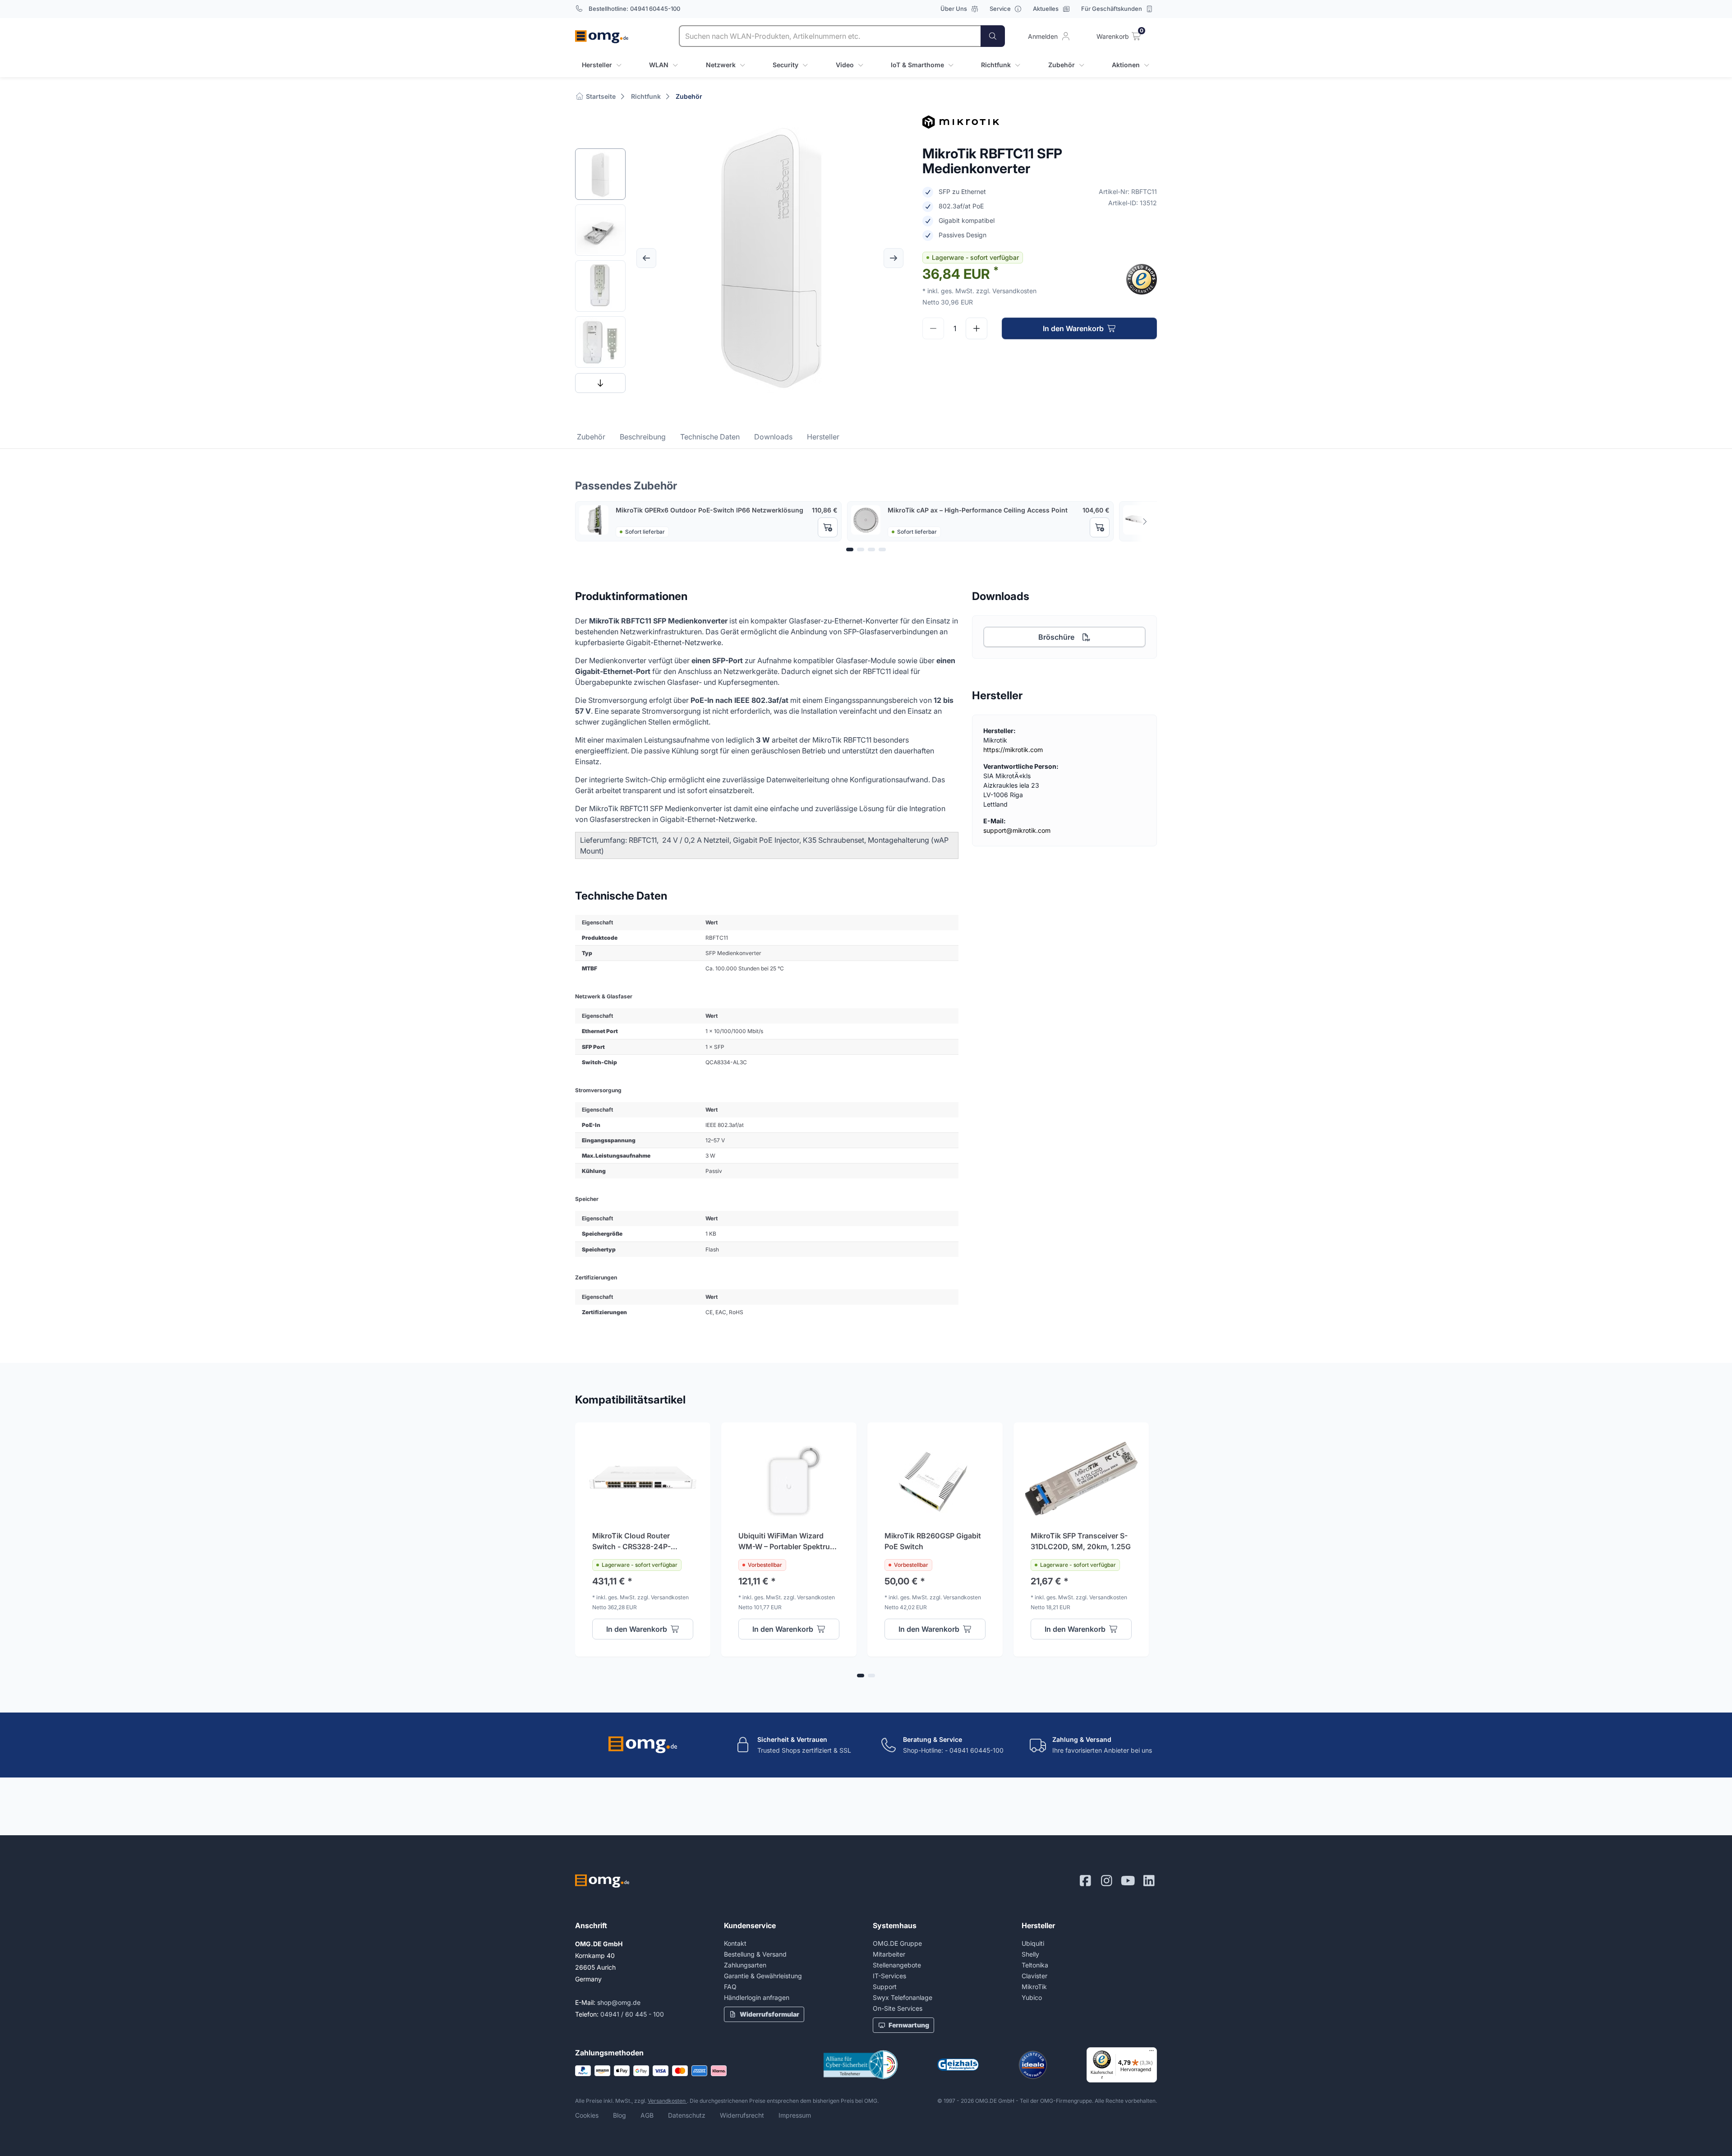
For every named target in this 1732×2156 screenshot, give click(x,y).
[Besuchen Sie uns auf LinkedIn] (1149, 1881)
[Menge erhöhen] (977, 328)
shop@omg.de (619, 2002)
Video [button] (845, 65)
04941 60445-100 (655, 9)
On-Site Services (898, 2008)
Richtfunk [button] (996, 65)
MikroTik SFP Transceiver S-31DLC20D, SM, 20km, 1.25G (1081, 1541)
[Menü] (1152, 2053)
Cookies (587, 2115)
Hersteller (823, 437)
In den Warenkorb (1073, 328)
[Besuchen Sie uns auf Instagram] (1107, 1881)
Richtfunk (646, 96)
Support (885, 1987)
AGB (647, 2115)
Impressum (795, 2115)
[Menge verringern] (933, 328)
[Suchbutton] (993, 36)
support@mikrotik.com (1017, 830)
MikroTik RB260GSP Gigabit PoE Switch (933, 1541)
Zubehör (689, 96)
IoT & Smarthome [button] (917, 65)
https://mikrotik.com (1013, 750)
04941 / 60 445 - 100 (632, 2014)
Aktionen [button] (1126, 65)
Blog (620, 2115)
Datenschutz (687, 2115)
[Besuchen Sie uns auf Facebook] (1085, 1881)
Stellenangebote (897, 1965)
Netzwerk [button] (721, 65)
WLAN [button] (659, 65)
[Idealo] (1033, 2065)
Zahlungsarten (745, 1965)
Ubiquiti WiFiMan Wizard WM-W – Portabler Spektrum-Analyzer (789, 1542)
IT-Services (889, 1976)
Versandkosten (667, 2101)
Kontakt (735, 1943)
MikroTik (1034, 1987)
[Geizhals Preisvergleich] (958, 2065)
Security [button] (785, 65)
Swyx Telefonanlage (903, 1997)
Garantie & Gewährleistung (763, 1976)
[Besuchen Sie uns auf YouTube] (1128, 1881)
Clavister (1034, 1976)
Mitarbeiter (889, 1954)
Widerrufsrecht (742, 2115)
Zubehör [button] (1062, 65)
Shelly (1030, 1954)
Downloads (773, 437)
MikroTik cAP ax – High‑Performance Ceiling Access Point (978, 510)
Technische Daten (710, 437)
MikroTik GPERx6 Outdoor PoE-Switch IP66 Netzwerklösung (709, 510)
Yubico (1032, 1997)
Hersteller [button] (597, 65)
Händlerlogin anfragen (757, 1997)
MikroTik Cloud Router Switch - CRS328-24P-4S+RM (631, 1542)
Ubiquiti (1033, 1943)
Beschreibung (643, 437)
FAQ (730, 1987)
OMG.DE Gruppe (897, 1943)
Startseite (600, 96)
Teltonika (1035, 1965)
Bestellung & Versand (755, 1954)
